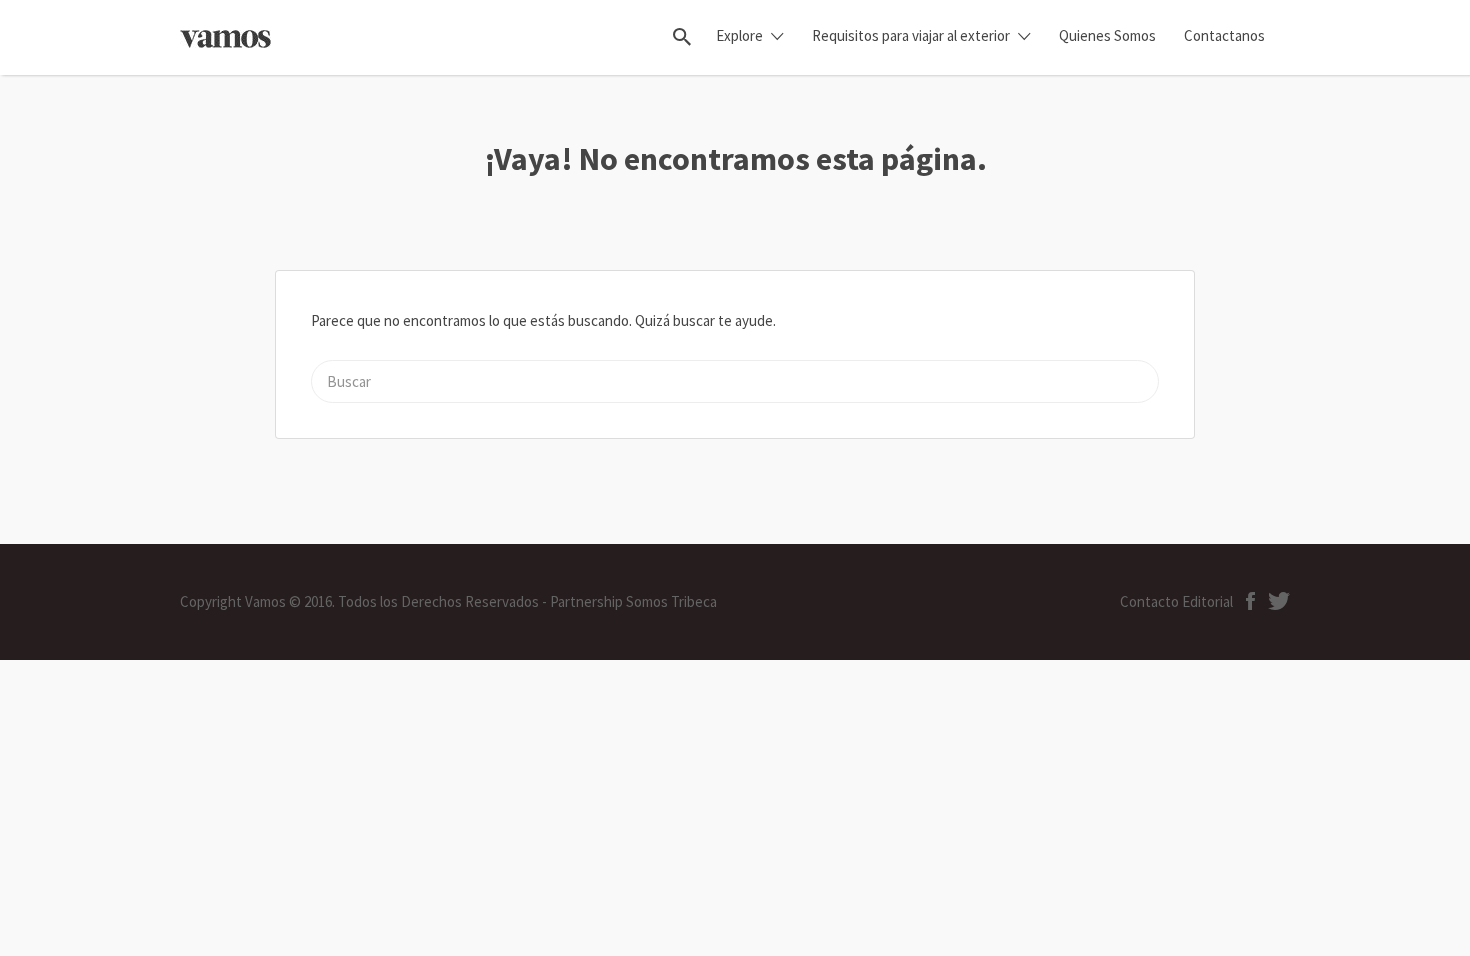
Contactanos (1224, 35)
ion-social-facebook (1250, 601)
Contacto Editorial (1176, 601)
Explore (739, 35)
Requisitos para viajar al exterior (911, 35)
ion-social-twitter (1279, 601)
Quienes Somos (1107, 35)
